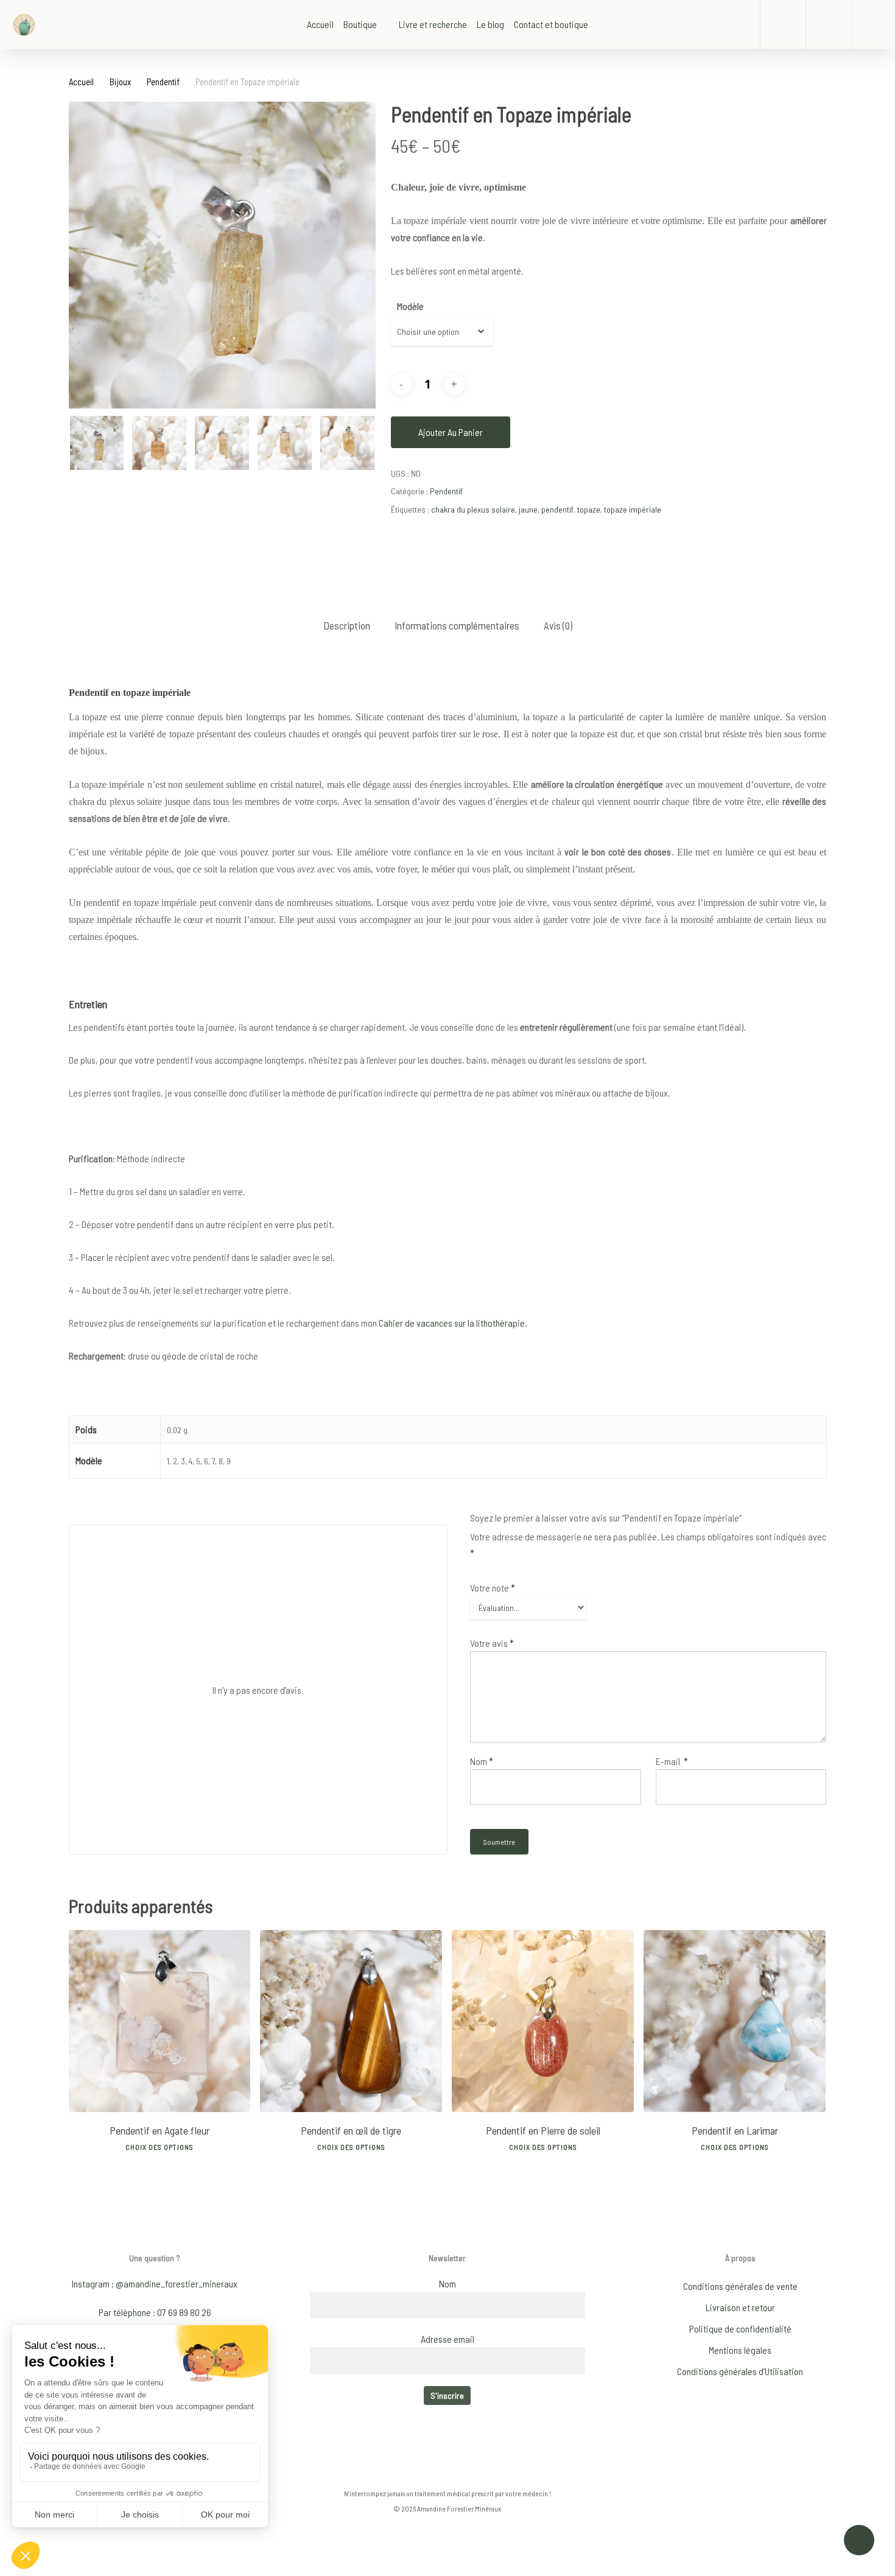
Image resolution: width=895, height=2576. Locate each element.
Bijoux (120, 82)
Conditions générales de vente (740, 2286)
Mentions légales (740, 2350)
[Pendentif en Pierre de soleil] (543, 2021)
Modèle (410, 306)
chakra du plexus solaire (473, 509)
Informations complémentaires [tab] (457, 625)
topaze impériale (633, 509)
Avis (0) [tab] (558, 625)
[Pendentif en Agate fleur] (160, 2021)
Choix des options (160, 2147)
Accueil (81, 82)
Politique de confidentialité (740, 2329)
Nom (482, 1761)
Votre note (493, 1588)
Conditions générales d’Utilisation (740, 2371)
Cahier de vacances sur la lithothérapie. (452, 1323)
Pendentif (163, 82)
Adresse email (447, 2339)
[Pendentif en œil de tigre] (351, 2021)
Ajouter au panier (451, 432)
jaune (528, 509)
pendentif (557, 509)
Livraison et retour (740, 2307)
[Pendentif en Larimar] (735, 2021)
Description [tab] (347, 625)
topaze (589, 509)
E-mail (672, 1761)
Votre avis (492, 1643)
